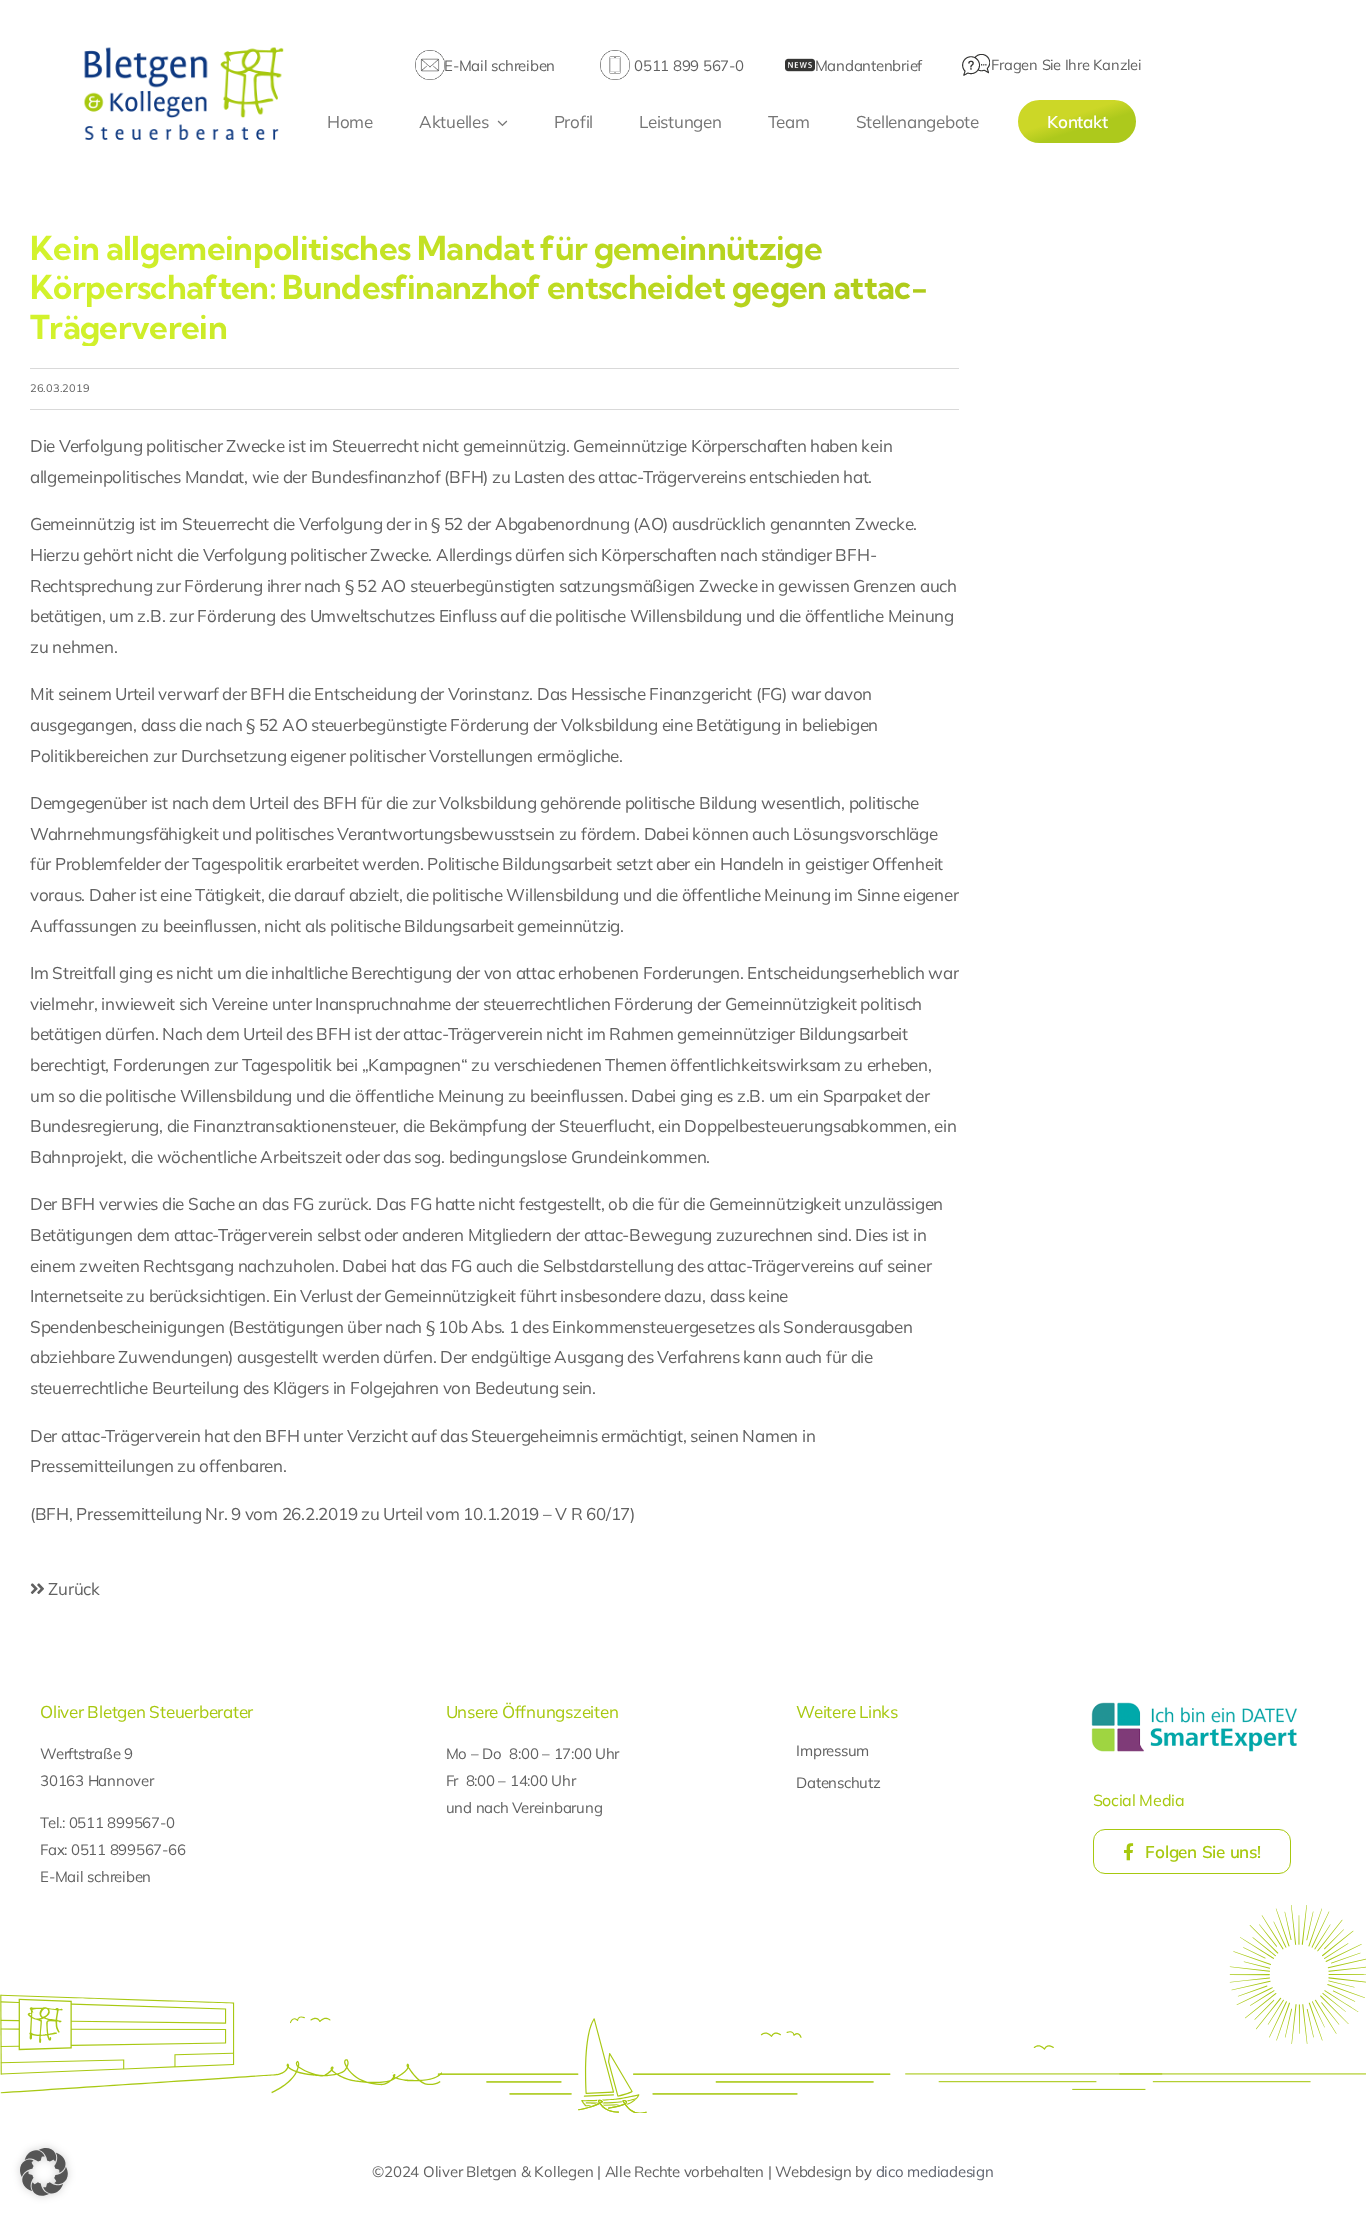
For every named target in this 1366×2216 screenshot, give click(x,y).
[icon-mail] (430, 58)
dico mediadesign (935, 2171)
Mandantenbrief (868, 65)
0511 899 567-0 (688, 65)
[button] (44, 2172)
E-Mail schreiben (499, 65)
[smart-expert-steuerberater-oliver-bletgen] (1194, 1705)
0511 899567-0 (122, 1822)
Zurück (72, 1588)
